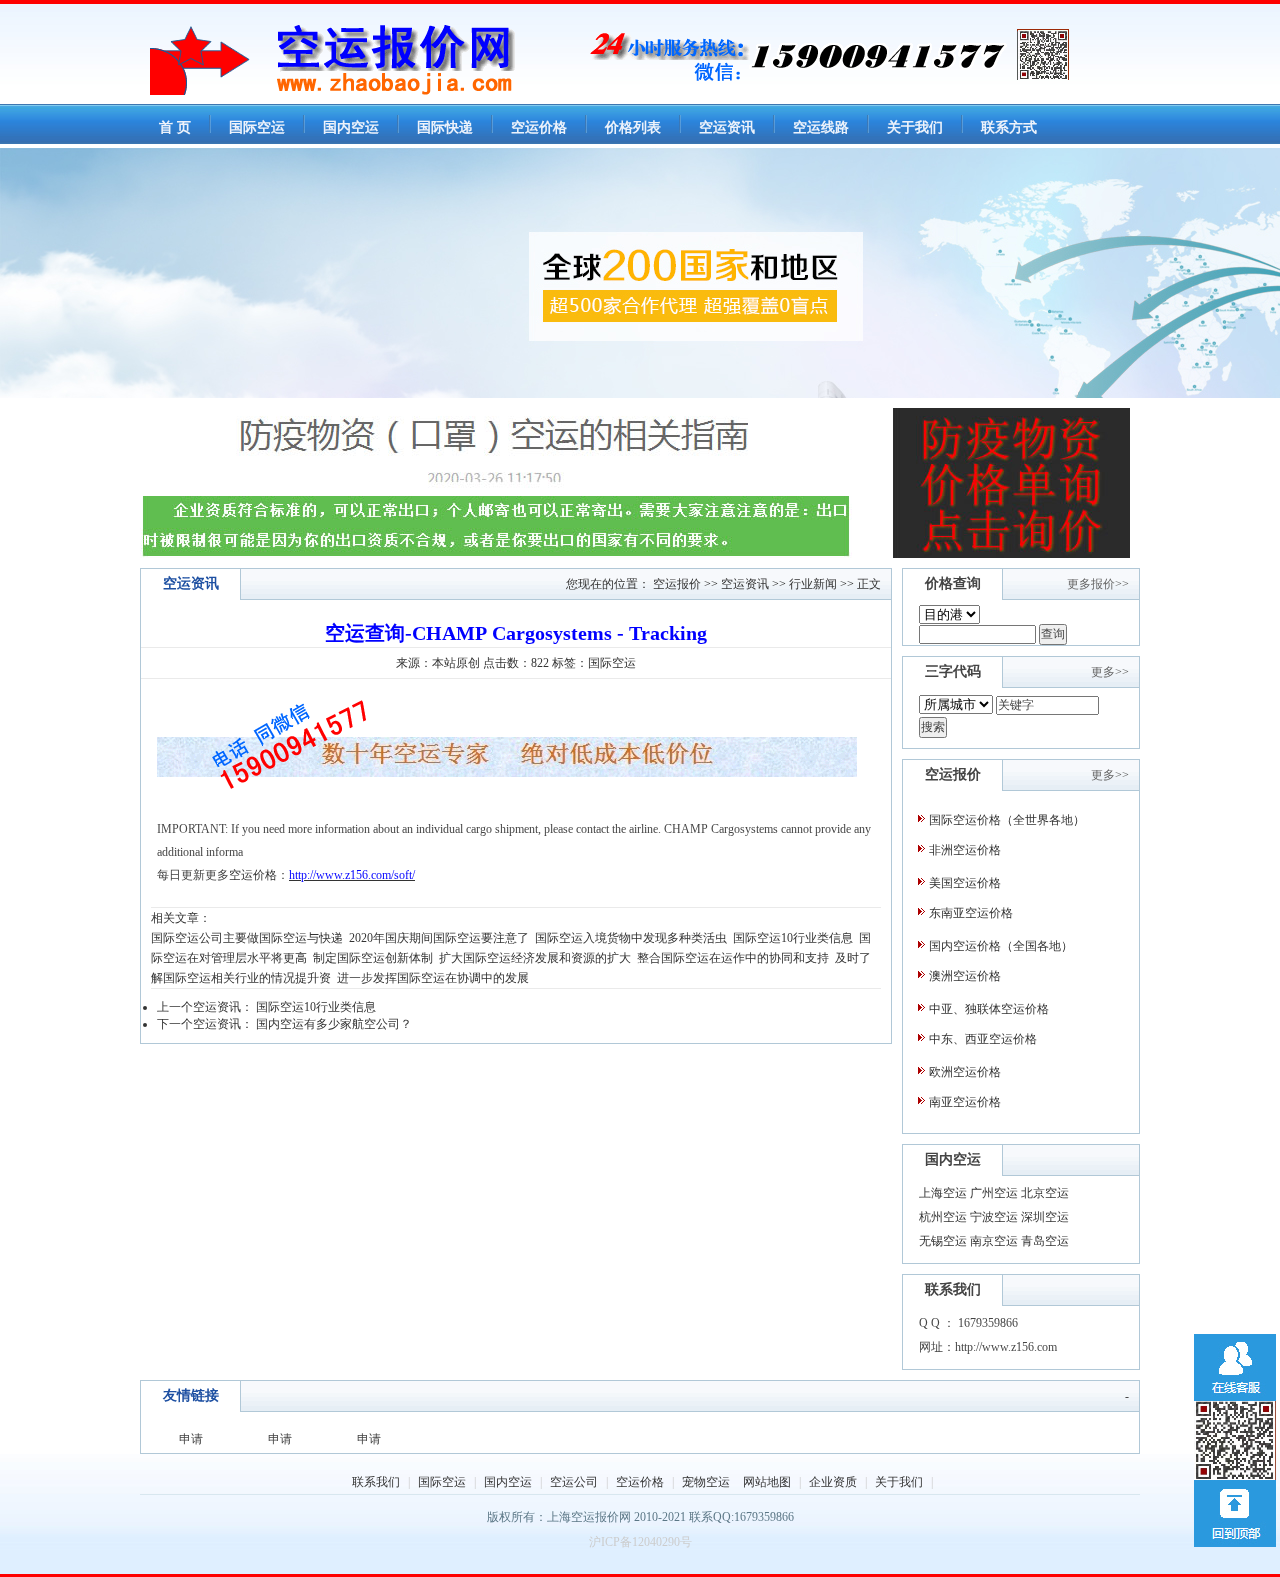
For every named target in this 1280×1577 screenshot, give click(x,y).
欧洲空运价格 (965, 1072)
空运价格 (253, 875)
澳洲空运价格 (965, 976)
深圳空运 (1045, 1217)
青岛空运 (1045, 1241)
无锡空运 (943, 1241)
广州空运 (994, 1193)
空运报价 (677, 584)
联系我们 (376, 1482)
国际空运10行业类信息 (793, 938)
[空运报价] (355, 91)
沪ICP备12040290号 (640, 1542)
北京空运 (1045, 1193)
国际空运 (442, 1482)
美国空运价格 (965, 883)
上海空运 (943, 1193)
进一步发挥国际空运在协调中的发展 (433, 978)
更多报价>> (1098, 584)
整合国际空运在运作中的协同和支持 (733, 958)
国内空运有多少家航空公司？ (334, 1024)
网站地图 (767, 1482)
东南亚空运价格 (971, 913)
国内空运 (508, 1482)
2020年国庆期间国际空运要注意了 (439, 938)
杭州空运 (943, 1217)
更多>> (1110, 672)
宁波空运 (994, 1217)
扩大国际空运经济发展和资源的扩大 (535, 958)
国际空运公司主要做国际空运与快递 (247, 938)
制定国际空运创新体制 (373, 958)
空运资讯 (745, 584)
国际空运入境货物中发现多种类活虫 (631, 938)
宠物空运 (706, 1482)
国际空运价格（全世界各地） (1007, 820)
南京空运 (994, 1241)
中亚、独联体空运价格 (989, 1009)
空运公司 (574, 1482)
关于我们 (899, 1482)
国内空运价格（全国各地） (1001, 946)
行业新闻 (813, 584)
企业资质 (833, 1482)
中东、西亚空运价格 (983, 1039)
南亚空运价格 (965, 1102)
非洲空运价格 (965, 850)
